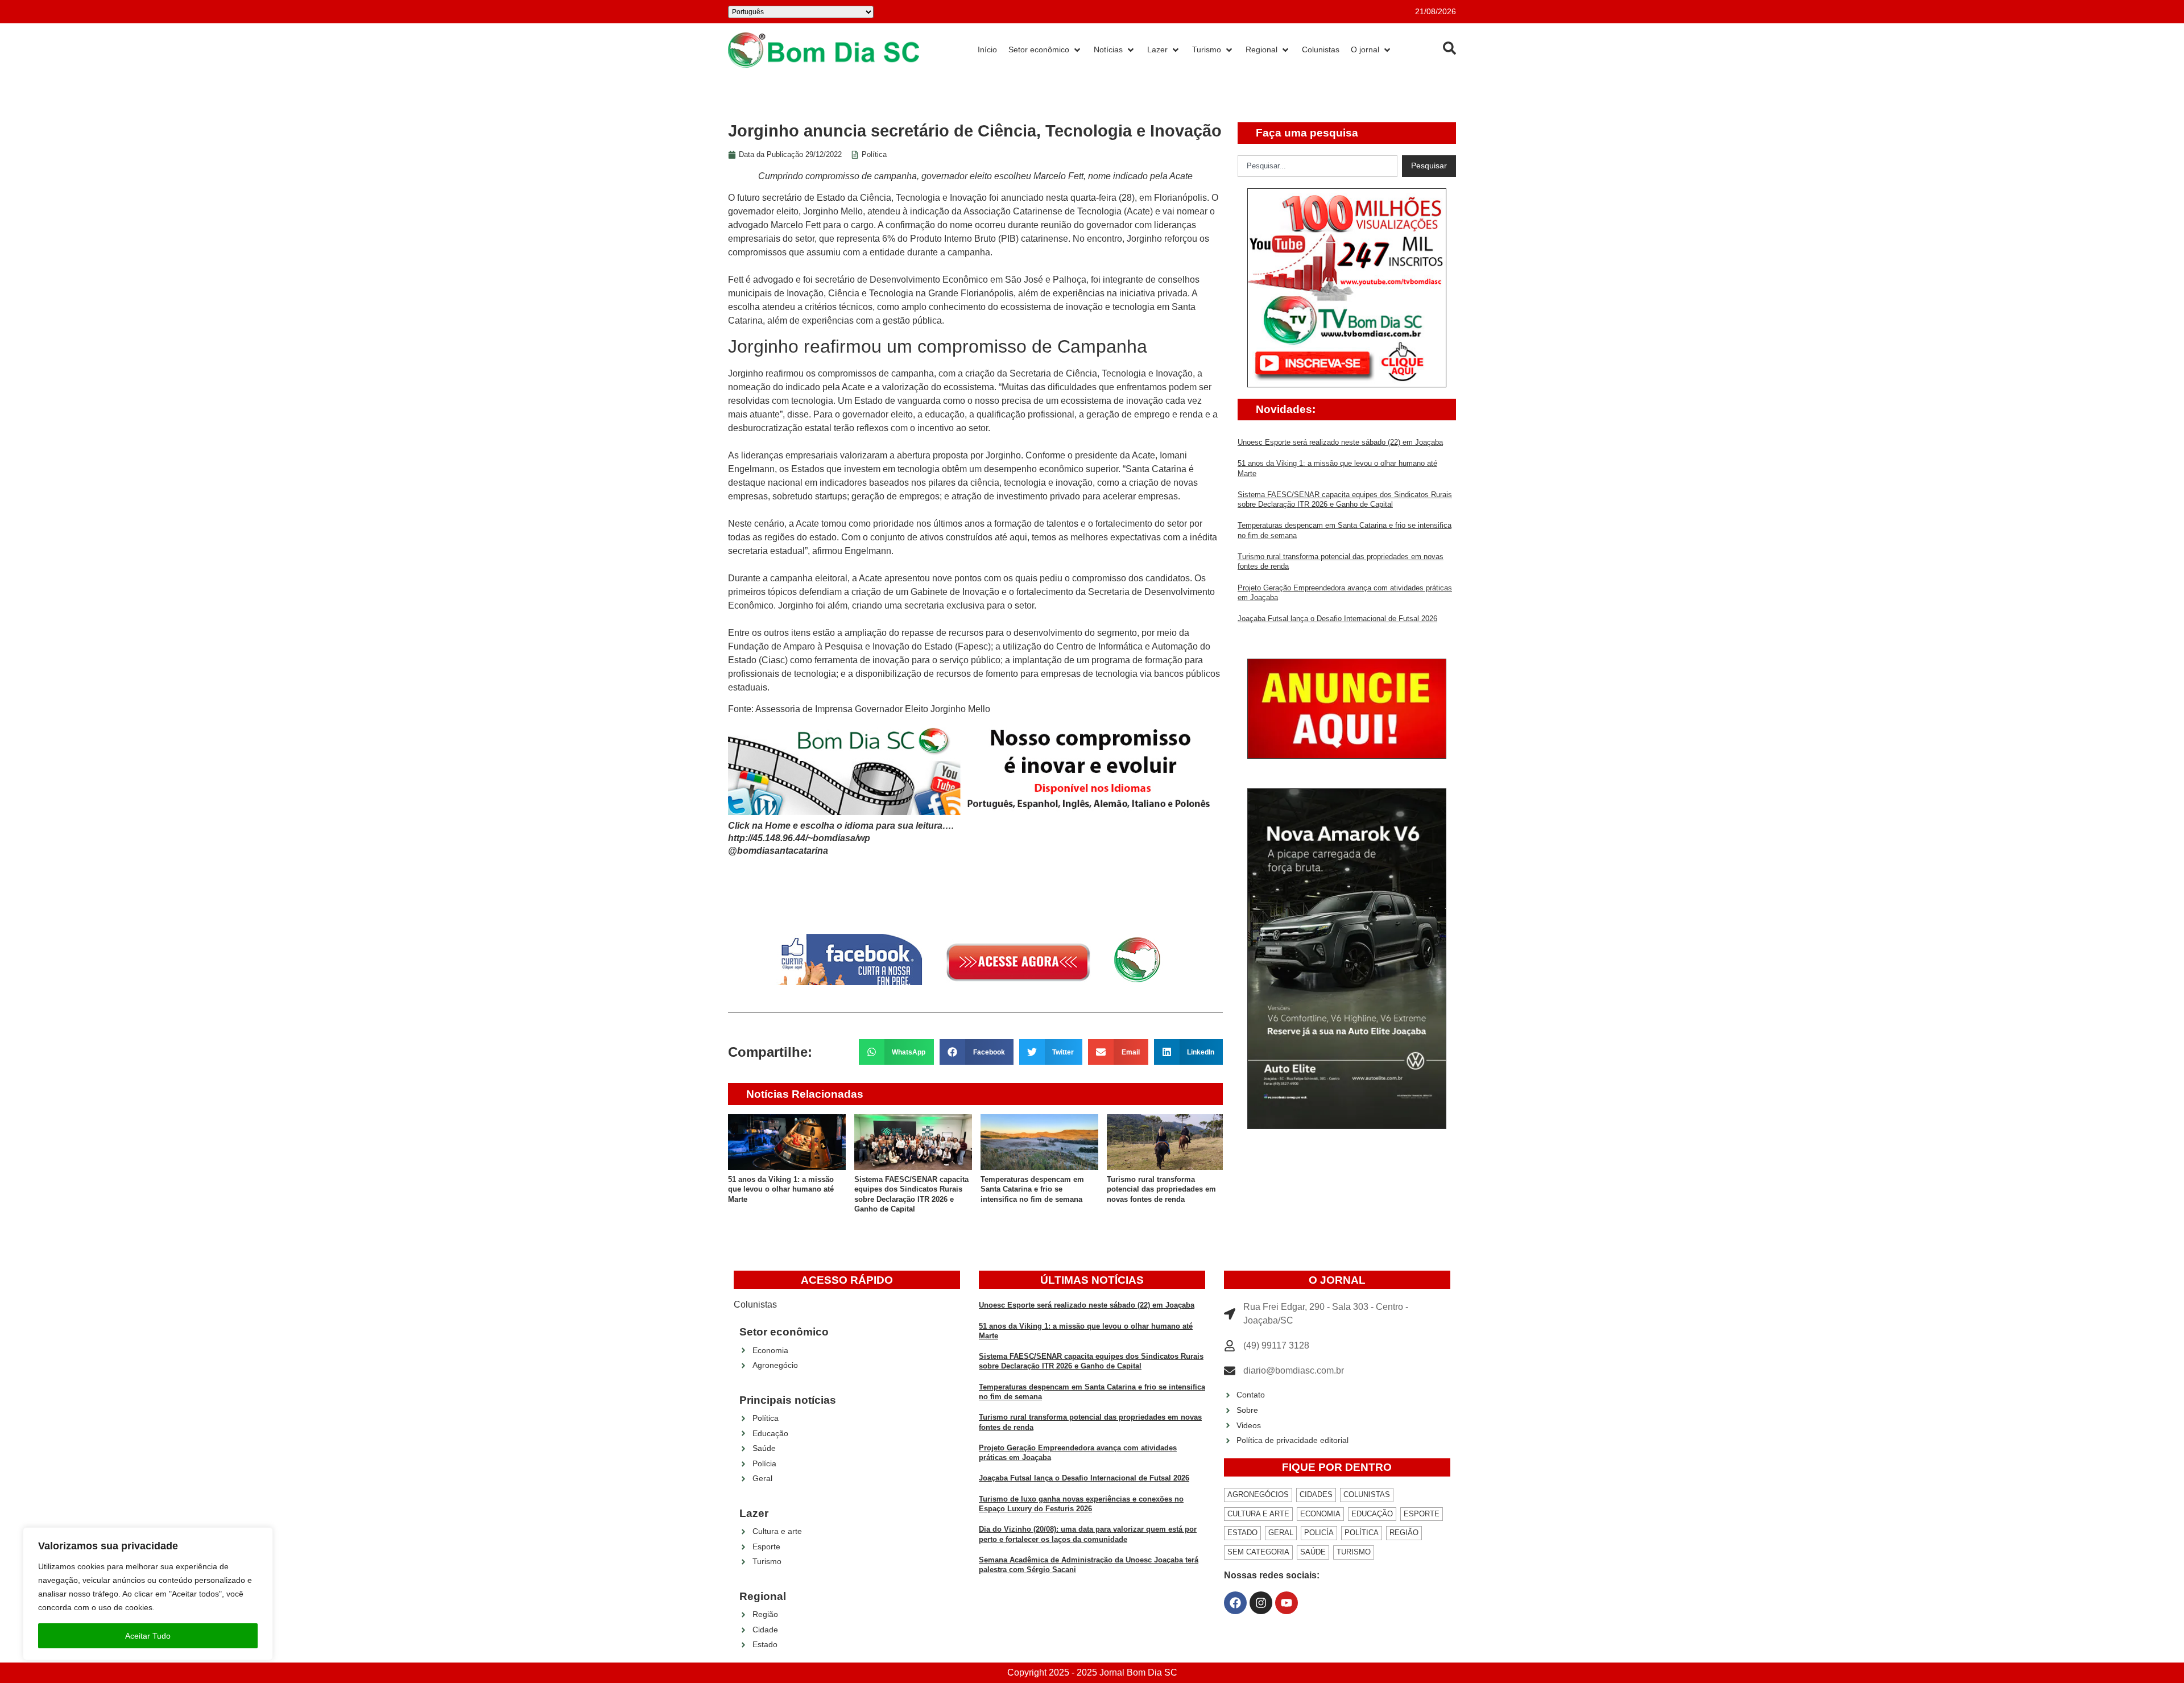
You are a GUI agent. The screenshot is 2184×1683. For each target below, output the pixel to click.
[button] (897, 1052)
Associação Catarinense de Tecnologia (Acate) (1057, 211)
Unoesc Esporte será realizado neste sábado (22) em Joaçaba (1340, 442)
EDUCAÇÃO (1372, 1514)
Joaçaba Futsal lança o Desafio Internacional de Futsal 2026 (1337, 619)
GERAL (1281, 1533)
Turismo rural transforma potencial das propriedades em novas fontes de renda (1161, 1189)
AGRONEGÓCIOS (1258, 1494)
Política (874, 154)
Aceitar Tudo (148, 1636)
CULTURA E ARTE (1258, 1514)
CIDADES (1316, 1494)
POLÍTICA (1362, 1533)
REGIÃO (1404, 1533)
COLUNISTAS (1367, 1494)
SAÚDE (1313, 1552)
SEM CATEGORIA (1258, 1552)
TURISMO (1354, 1552)
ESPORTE (1422, 1514)
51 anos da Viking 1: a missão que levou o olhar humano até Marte (781, 1189)
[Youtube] (1287, 1603)
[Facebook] (1235, 1603)
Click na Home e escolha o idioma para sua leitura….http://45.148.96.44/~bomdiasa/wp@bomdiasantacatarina (841, 838)
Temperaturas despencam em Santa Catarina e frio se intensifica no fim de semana (1032, 1189)
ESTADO (1242, 1533)
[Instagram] (1261, 1603)
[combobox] (1318, 166)
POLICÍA (1319, 1533)
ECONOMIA (1320, 1514)
